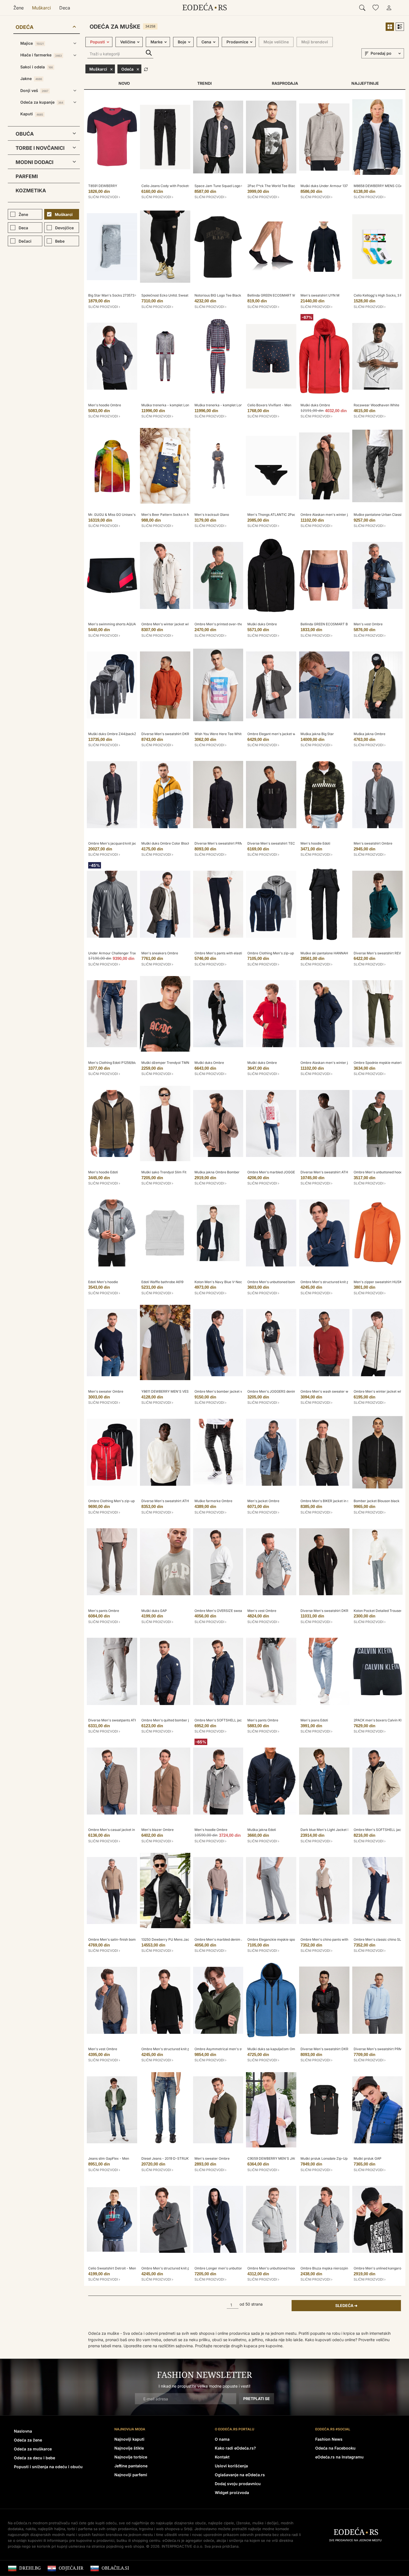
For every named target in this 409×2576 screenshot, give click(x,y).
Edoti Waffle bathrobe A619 (162, 1282)
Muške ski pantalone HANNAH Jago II (330, 953)
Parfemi (27, 176)
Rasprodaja (285, 83)
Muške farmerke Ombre (213, 1501)
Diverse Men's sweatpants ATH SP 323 (119, 1720)
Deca (65, 8)
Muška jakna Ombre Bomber (217, 1172)
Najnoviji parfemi (131, 2475)
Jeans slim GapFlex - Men (109, 2158)
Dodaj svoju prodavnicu (238, 2484)
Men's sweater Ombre (106, 1391)
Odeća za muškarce (33, 2449)
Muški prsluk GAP (368, 2158)
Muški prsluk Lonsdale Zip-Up (324, 2158)
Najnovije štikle (129, 2448)
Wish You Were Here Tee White (219, 734)
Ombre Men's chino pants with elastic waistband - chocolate (348, 1939)
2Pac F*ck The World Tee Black (272, 186)
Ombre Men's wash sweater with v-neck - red (337, 1391)
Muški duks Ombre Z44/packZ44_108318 (120, 734)
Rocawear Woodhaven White (376, 405)
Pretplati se (257, 2399)
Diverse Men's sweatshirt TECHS (274, 843)
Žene (19, 8)
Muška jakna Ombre (369, 734)
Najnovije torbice (131, 2457)
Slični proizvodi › (104, 197)
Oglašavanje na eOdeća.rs (240, 2475)
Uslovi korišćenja (231, 2466)
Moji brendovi (315, 42)
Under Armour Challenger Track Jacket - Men (125, 953)
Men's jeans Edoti (314, 1720)
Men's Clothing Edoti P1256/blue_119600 (120, 1063)
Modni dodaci (35, 162)
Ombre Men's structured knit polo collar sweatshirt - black (187, 2049)
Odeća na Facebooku (335, 2448)
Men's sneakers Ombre (160, 953)
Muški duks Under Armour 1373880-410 (332, 186)
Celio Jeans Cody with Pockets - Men (171, 186)
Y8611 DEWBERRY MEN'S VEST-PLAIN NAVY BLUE (181, 1391)
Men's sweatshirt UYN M (320, 295)
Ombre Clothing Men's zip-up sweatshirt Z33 (124, 1501)
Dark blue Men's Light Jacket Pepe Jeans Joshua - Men (344, 1830)
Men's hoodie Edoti (315, 843)
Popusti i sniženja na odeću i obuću (48, 2467)
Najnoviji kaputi (129, 2439)
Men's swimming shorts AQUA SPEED (118, 624)
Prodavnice (237, 42)
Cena (206, 42)
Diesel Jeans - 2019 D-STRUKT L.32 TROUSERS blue (183, 2158)
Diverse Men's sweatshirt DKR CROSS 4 (332, 2049)
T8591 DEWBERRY (103, 186)
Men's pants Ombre (104, 1611)
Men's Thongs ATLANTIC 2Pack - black (279, 515)
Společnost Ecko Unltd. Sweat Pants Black (175, 295)
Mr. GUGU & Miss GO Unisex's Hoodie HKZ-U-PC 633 (130, 515)
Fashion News (329, 2439)
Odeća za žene (28, 2440)
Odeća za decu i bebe (35, 2458)
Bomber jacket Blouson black (377, 1501)
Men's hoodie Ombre (105, 405)
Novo (124, 83)
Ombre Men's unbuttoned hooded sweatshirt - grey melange (295, 2268)
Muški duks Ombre (315, 405)
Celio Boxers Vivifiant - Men (269, 405)
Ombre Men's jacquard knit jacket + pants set (124, 843)
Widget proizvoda (232, 2492)
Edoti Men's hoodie (103, 1282)
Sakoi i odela (37, 67)
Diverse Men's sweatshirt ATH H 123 (170, 1501)
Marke (157, 42)
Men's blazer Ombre (157, 1830)
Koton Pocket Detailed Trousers (379, 1611)
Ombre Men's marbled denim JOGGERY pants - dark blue (240, 1939)
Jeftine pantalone (131, 2466)
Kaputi (32, 114)
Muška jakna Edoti (262, 1830)
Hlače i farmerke (41, 55)
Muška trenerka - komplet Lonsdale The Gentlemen (182, 405)
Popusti (98, 42)
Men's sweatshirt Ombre (373, 843)
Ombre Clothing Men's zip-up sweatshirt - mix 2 (285, 953)
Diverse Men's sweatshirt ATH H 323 (329, 1172)
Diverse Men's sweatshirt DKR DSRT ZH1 (174, 734)
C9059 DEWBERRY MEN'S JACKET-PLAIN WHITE (287, 2158)
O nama (222, 2439)
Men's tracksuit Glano (212, 515)
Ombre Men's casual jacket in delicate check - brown (130, 1830)
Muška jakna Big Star (317, 734)
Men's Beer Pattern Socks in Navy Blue (172, 515)
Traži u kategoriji (149, 53)
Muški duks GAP (154, 1611)
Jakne (31, 79)
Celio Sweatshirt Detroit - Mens (113, 2268)
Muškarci (41, 8)
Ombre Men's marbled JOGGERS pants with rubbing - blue (293, 1172)
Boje (182, 42)
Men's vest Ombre (368, 624)
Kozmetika (31, 191)
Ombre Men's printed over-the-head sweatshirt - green (238, 624)
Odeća (24, 27)
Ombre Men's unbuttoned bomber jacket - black (285, 1282)
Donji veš (34, 90)
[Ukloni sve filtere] (146, 69)
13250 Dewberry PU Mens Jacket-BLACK (174, 1939)
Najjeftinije (365, 83)
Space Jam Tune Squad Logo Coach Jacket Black (234, 186)
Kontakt (222, 2457)
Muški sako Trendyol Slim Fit (164, 1172)
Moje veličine (276, 42)
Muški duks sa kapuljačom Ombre (274, 2049)
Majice (32, 43)
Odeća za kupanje (42, 102)
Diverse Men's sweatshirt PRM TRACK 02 (227, 843)
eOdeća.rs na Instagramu (339, 2457)
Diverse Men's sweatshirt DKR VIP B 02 (332, 1611)
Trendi (204, 83)
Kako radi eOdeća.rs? (235, 2448)
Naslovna (23, 2431)
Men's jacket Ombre (263, 1501)
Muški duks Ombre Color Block (166, 843)
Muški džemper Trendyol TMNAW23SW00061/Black (183, 1063)
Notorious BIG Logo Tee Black (218, 295)
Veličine (128, 42)
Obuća (25, 134)
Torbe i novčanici (40, 148)
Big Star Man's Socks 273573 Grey (116, 295)
